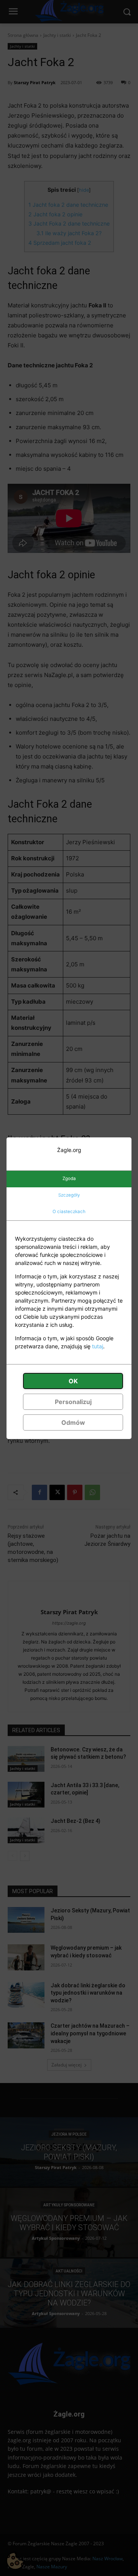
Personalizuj (73, 1402)
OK (73, 1381)
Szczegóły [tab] (69, 1195)
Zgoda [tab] (69, 1178)
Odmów (73, 1422)
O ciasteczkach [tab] (69, 1212)
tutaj (98, 1346)
